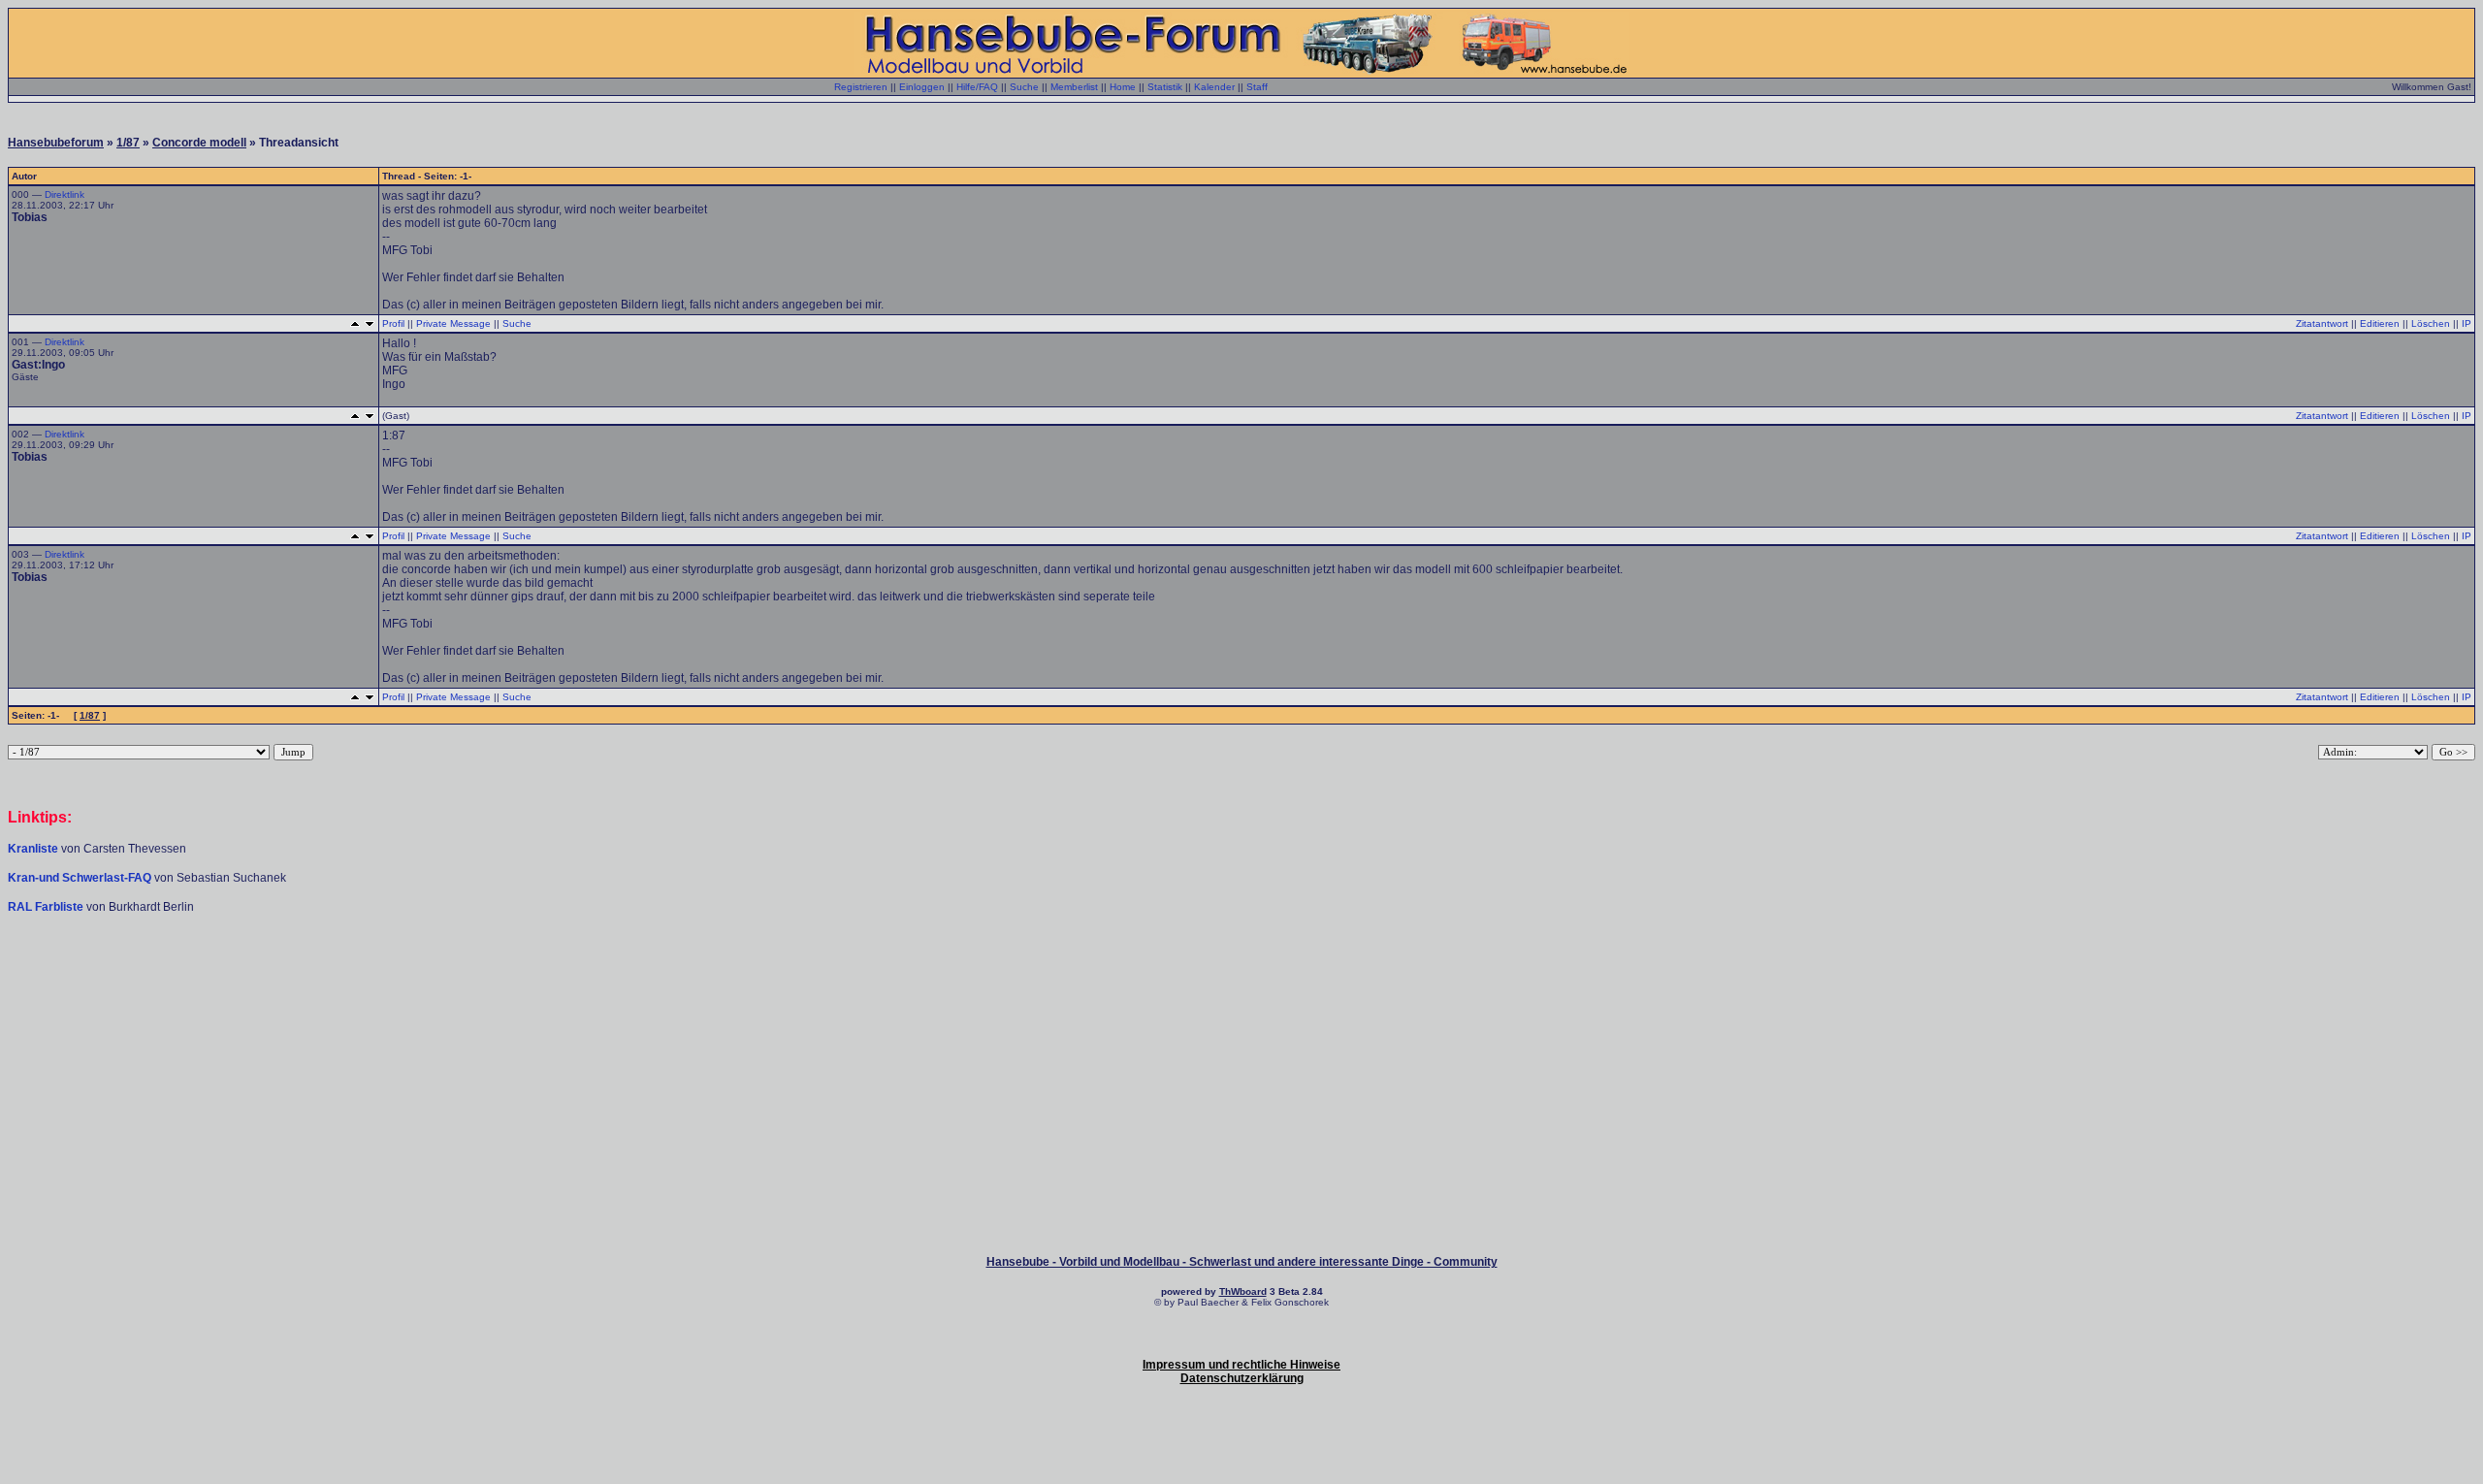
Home (1123, 87)
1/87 (128, 143)
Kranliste (33, 849)
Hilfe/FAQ (977, 87)
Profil (393, 323)
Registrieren (861, 87)
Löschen (2431, 323)
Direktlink (64, 194)
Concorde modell (199, 143)
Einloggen (922, 87)
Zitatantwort (2322, 323)
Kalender (1214, 87)
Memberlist (1074, 87)
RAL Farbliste (47, 907)
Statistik (1165, 87)
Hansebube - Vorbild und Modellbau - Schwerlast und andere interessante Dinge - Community (1242, 1262)
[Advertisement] (1241, 973)
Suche (1024, 87)
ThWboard (1243, 1291)
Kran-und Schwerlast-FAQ (81, 878)
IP (2467, 323)
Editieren (2380, 323)
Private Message (453, 323)
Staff (1257, 87)
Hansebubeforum (56, 143)
